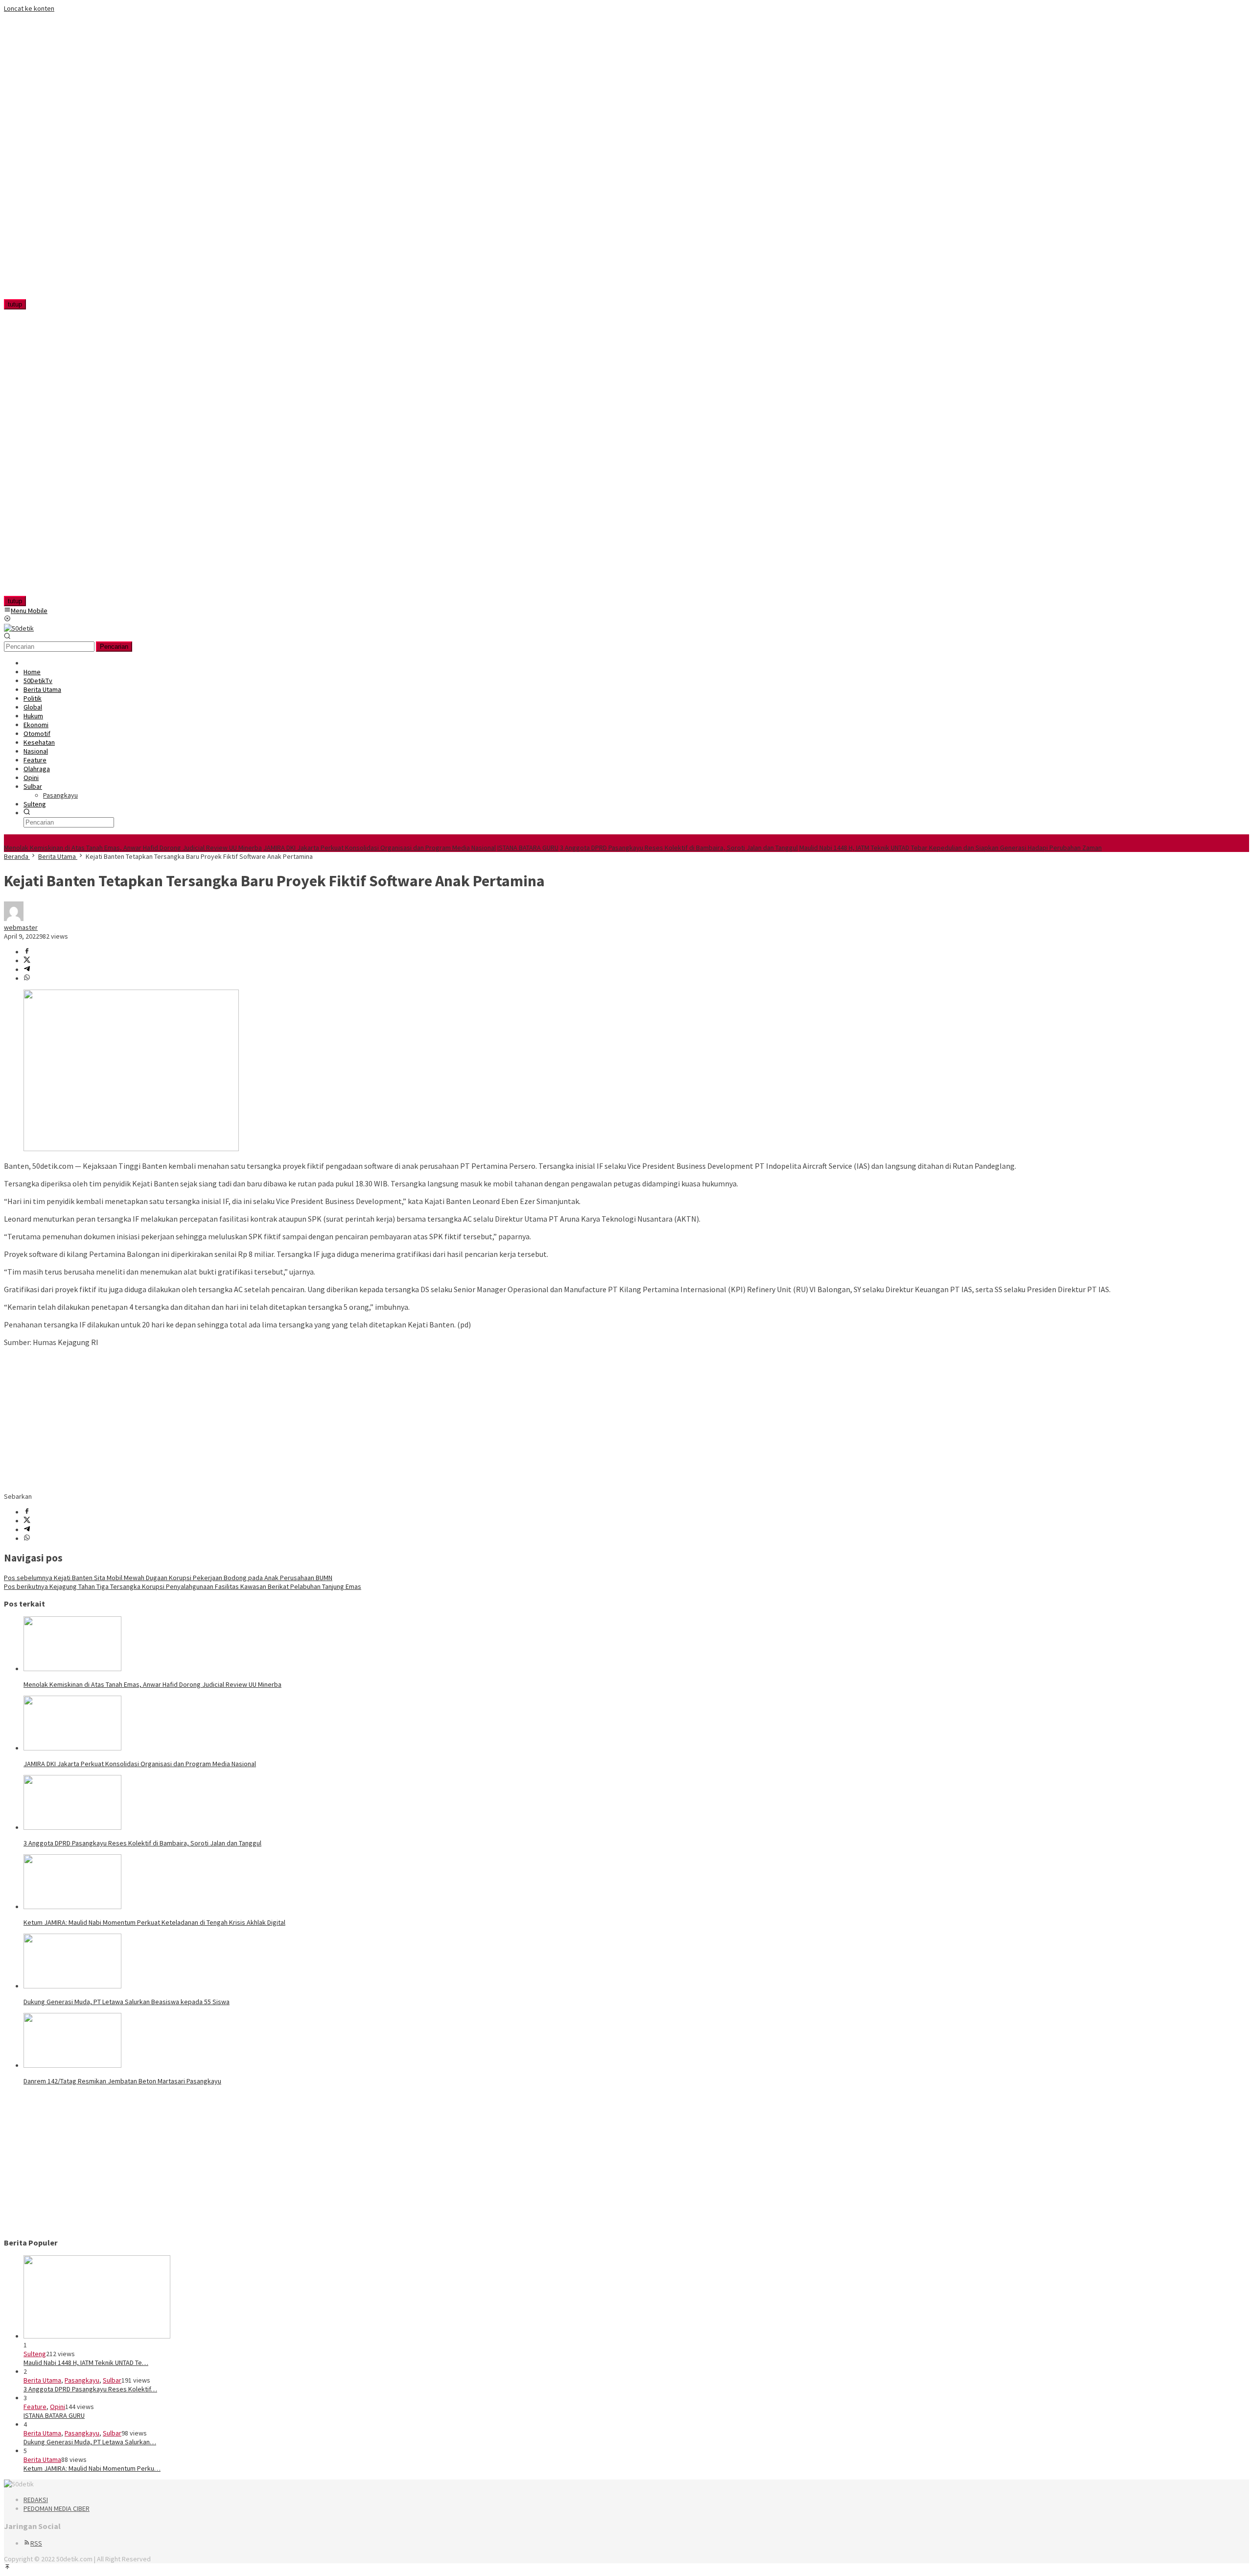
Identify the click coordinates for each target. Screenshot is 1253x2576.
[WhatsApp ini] (27, 978)
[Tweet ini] (27, 961)
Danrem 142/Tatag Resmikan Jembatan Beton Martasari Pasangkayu (122, 2081)
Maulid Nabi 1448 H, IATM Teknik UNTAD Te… (86, 2363)
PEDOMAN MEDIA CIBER (57, 2508)
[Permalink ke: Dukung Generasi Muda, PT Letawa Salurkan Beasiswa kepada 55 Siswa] (72, 1986)
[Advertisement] (67, 160)
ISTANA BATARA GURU (528, 848)
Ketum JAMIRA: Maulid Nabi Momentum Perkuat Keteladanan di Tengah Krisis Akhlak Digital (154, 1922)
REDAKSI (36, 2500)
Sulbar (112, 2380)
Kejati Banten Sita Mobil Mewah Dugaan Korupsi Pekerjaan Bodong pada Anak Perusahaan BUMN (168, 1578)
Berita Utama (42, 2380)
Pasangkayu (82, 2380)
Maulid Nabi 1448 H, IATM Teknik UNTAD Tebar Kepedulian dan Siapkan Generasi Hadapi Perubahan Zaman (951, 848)
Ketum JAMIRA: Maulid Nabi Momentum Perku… (92, 2468)
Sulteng (35, 2354)
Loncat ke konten (29, 8)
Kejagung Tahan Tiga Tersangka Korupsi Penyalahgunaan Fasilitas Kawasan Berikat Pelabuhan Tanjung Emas (183, 1586)
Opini (58, 2407)
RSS (36, 2543)
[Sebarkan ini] (27, 952)
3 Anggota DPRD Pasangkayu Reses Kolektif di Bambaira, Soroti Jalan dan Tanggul (679, 848)
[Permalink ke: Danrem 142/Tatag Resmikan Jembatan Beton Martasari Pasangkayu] (72, 2065)
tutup (15, 304)
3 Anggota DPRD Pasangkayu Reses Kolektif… (90, 2389)
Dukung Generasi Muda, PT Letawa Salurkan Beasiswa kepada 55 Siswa (127, 2002)
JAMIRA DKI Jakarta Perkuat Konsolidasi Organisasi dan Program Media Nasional (380, 848)
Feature (35, 2407)
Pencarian (114, 647)
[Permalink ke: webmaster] (14, 919)
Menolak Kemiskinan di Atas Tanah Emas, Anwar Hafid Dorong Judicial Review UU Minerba (133, 848)
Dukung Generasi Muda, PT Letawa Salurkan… (90, 2442)
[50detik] (19, 628)
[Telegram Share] (27, 969)
